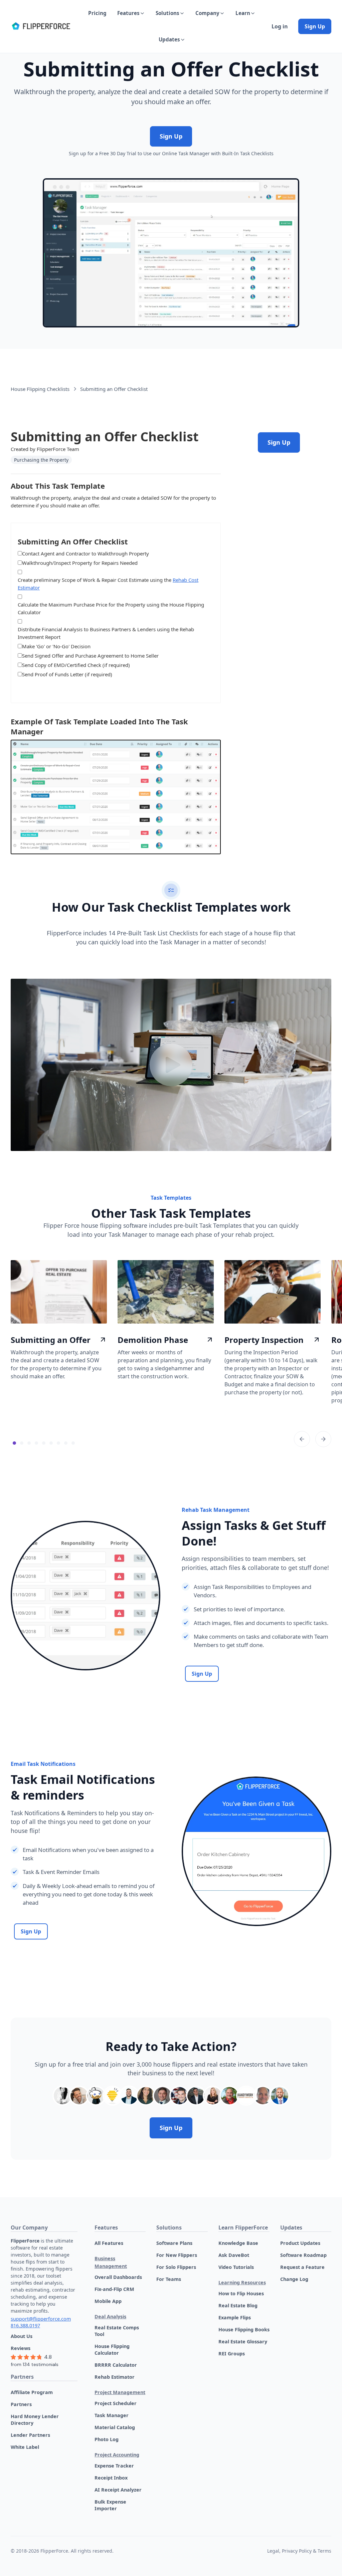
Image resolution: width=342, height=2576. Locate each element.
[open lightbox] (171, 1065)
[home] (41, 26)
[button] (131, 13)
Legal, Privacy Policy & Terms (299, 2551)
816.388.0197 (25, 2325)
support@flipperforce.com (41, 2319)
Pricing (97, 13)
